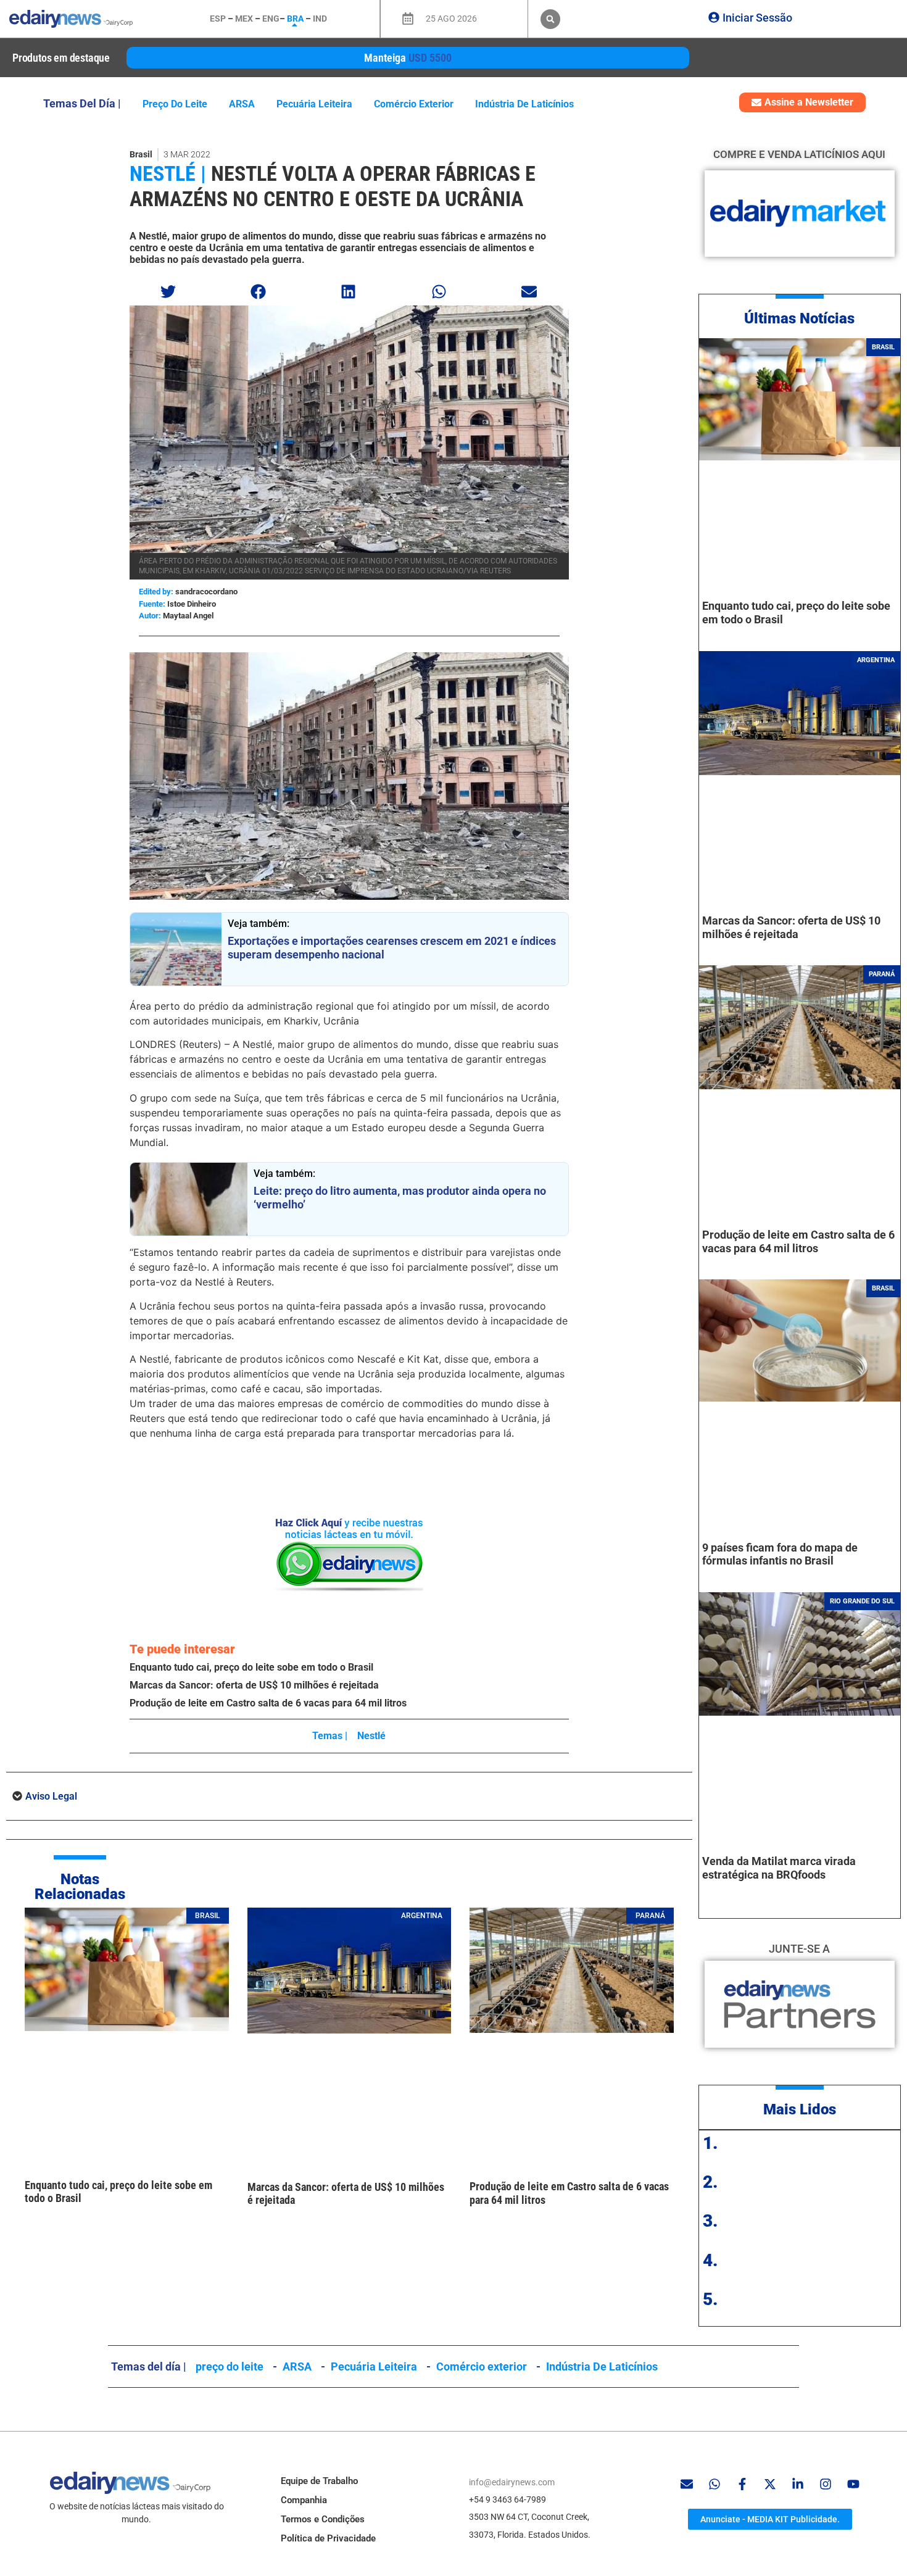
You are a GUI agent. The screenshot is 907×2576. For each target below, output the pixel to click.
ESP (218, 19)
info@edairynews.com (512, 2482)
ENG (271, 19)
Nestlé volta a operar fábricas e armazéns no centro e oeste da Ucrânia (333, 186)
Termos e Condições (323, 2519)
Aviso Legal (51, 1796)
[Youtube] (853, 2484)
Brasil (141, 154)
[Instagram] (826, 2484)
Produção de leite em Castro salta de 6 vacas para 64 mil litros (268, 1703)
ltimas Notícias (804, 318)
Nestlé (371, 1736)
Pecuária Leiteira (314, 104)
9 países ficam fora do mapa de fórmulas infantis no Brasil (780, 1554)
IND (320, 19)
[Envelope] (687, 2484)
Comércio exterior (414, 104)
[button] (550, 19)
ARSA (242, 104)
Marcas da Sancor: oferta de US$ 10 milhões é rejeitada (254, 1685)
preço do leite (175, 104)
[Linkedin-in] (798, 2484)
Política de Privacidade (328, 2538)
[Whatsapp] (714, 2484)
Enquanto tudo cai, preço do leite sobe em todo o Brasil (251, 1667)
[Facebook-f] (742, 2484)
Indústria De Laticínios (524, 104)
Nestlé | (168, 173)
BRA (295, 19)
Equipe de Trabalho (319, 2481)
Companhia (304, 2500)
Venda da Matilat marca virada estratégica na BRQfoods (779, 1868)
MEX (244, 19)
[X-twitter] (770, 2484)
